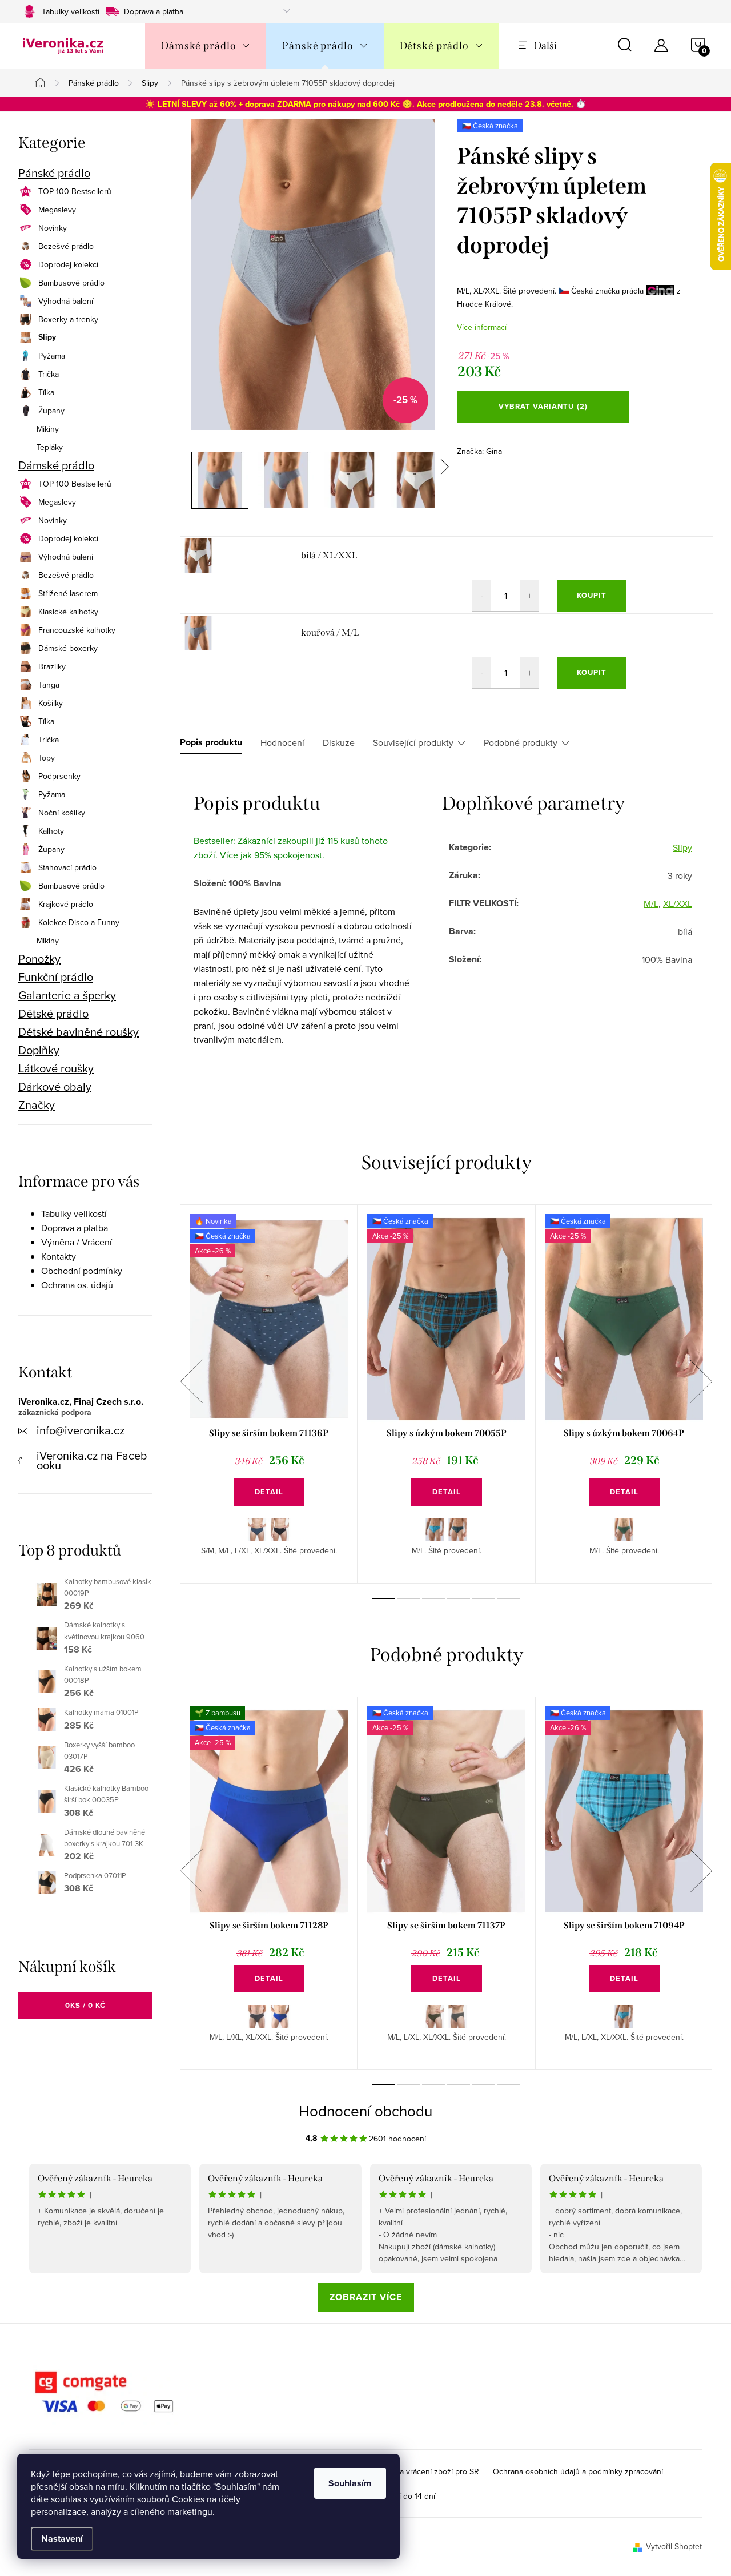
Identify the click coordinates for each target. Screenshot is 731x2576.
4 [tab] (459, 1598)
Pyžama (52, 356)
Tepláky (50, 447)
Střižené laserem (68, 593)
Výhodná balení (66, 301)
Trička (49, 374)
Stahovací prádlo (67, 867)
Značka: (479, 451)
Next (701, 1381)
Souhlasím (350, 2483)
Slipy (47, 337)
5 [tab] (484, 1598)
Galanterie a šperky (67, 995)
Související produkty (413, 742)
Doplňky (39, 1050)
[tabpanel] (269, 1394)
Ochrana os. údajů (77, 1285)
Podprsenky (59, 776)
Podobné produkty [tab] (521, 742)
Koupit (592, 595)
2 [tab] (408, 1598)
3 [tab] (433, 1598)
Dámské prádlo (56, 465)
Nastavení (62, 2539)
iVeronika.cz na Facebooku (92, 1460)
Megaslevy (57, 210)
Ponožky (39, 959)
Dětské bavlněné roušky (79, 1032)
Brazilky (52, 666)
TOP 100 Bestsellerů (75, 191)
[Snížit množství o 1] (481, 596)
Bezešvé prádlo (66, 246)
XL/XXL (678, 903)
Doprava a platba (154, 11)
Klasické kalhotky (68, 612)
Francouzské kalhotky (77, 630)
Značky (37, 1105)
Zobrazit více (366, 2297)
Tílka (46, 392)
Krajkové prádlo (66, 904)
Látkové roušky (56, 1068)
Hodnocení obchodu (365, 2111)
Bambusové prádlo (71, 283)
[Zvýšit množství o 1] (529, 596)
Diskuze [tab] (339, 742)
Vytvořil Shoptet (674, 2546)
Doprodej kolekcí (68, 264)
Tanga (49, 685)
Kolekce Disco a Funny (79, 922)
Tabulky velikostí (71, 11)
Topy (47, 758)
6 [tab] (509, 1598)
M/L (651, 903)
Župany (51, 411)
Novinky (53, 228)
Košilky (51, 703)
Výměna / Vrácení (77, 1242)
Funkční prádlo (56, 977)
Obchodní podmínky (82, 1271)
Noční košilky (62, 813)
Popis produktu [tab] (211, 742)
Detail (269, 1492)
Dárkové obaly (55, 1087)
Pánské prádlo (54, 173)
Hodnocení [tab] (282, 742)
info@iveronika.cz (81, 1430)
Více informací (482, 327)
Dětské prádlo (53, 1014)
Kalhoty (51, 831)
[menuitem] (206, 46)
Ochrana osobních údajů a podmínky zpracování (578, 2471)
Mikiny (48, 429)
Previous (191, 1381)
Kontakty (59, 1256)
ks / (85, 2005)
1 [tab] (383, 1598)
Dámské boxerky (68, 648)
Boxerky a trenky (68, 319)
